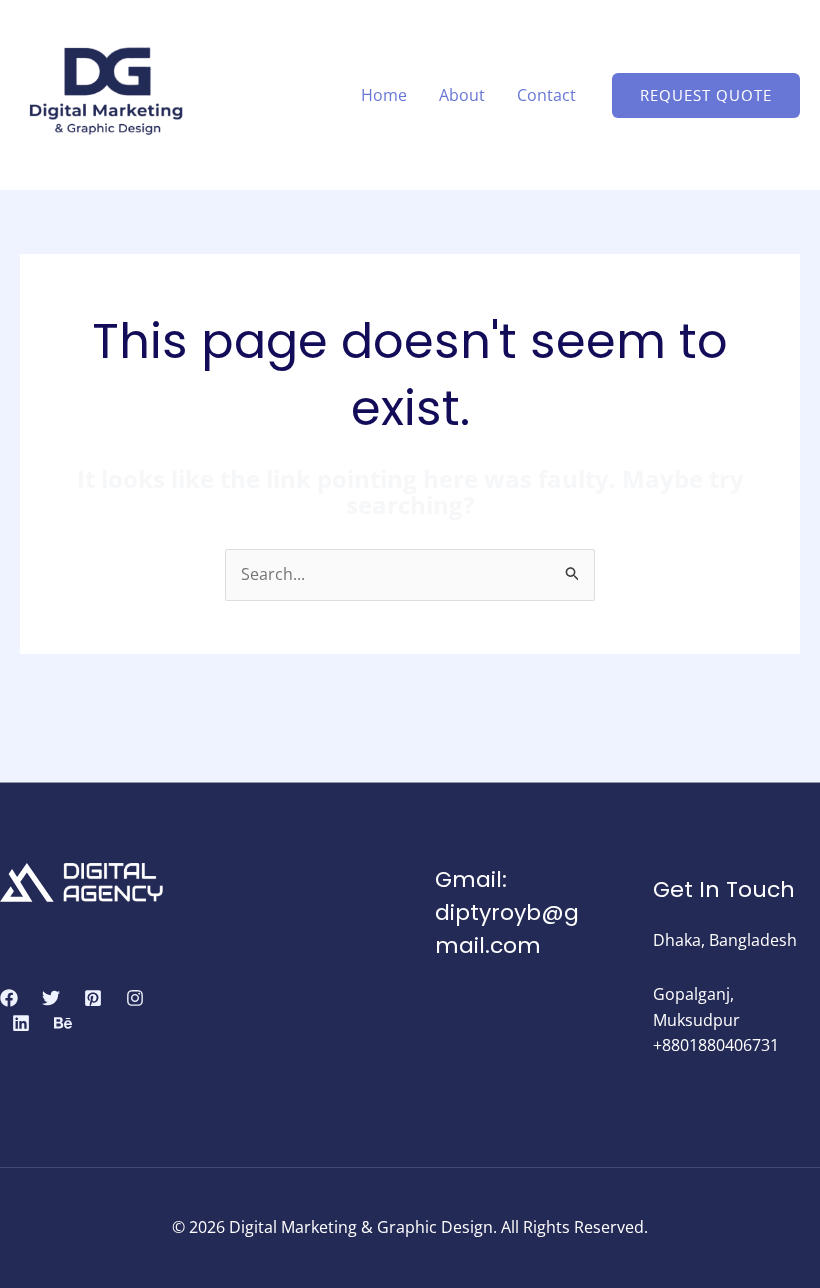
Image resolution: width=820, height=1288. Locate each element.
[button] (706, 95)
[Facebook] (9, 998)
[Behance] (63, 1023)
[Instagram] (135, 998)
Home (384, 95)
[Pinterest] (93, 998)
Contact (546, 95)
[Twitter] (51, 998)
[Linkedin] (21, 1023)
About (462, 95)
